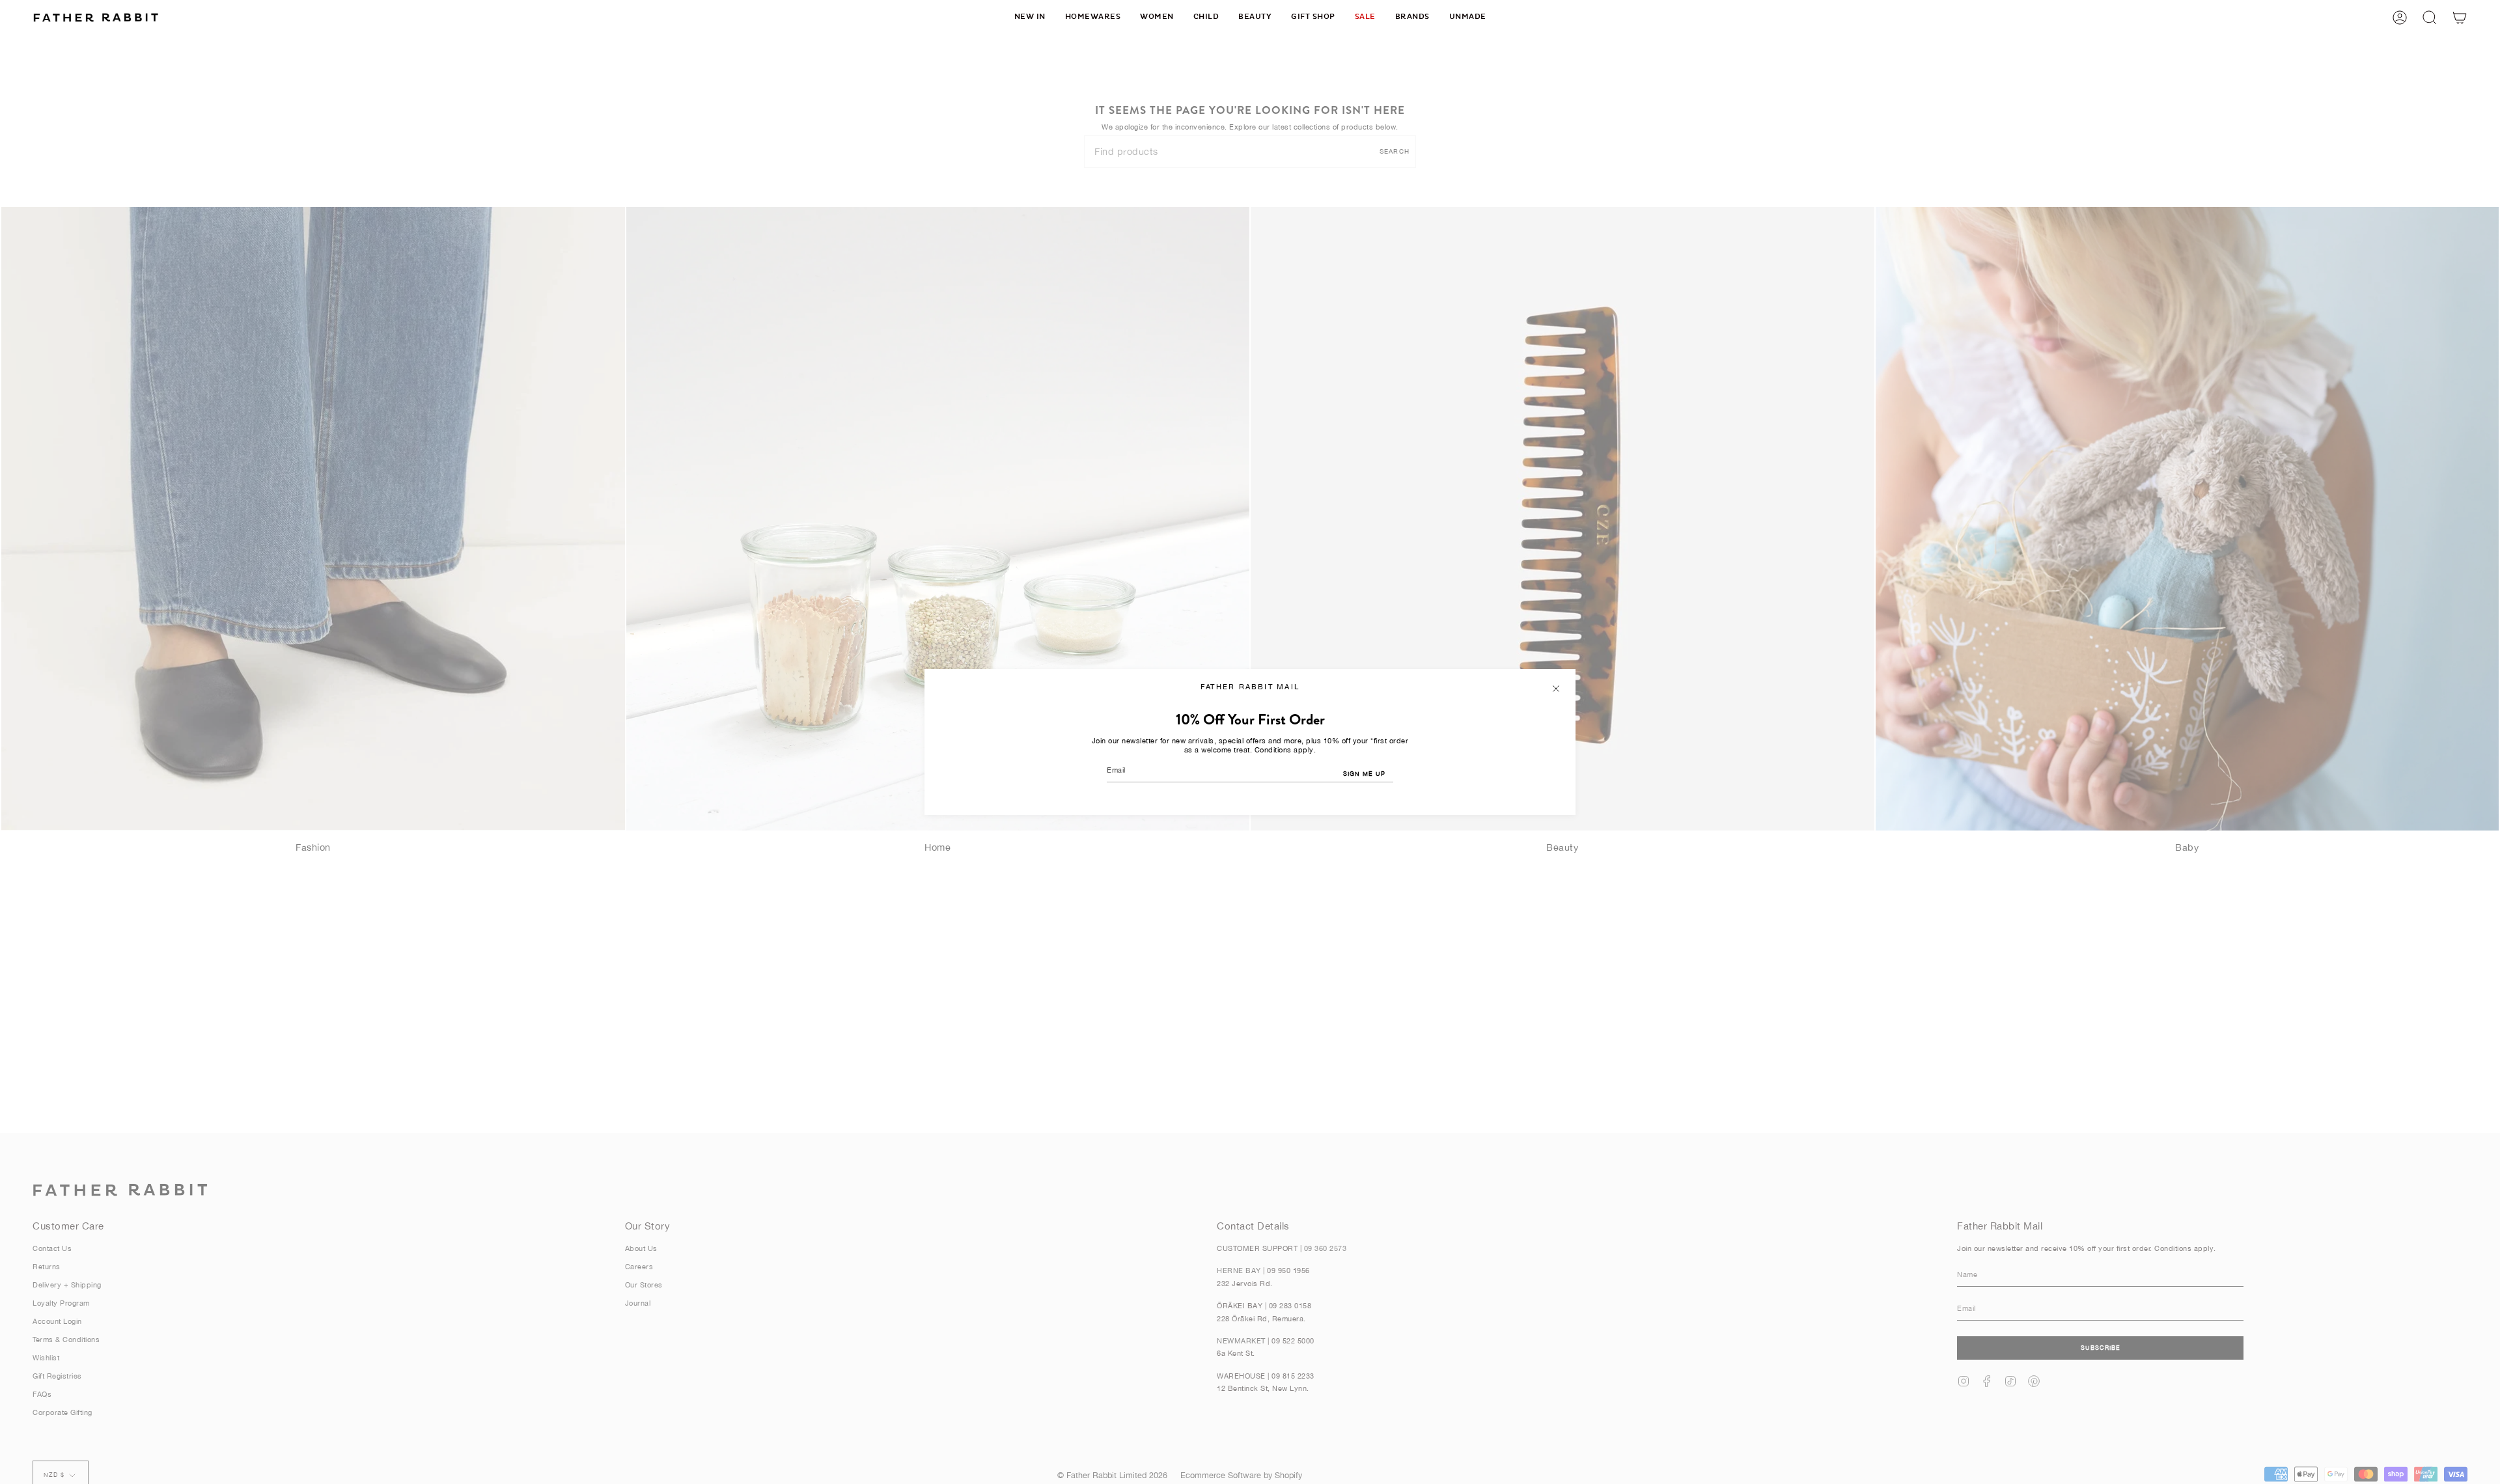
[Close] (1556, 689)
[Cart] (2460, 17)
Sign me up (1364, 774)
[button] (1093, 17)
